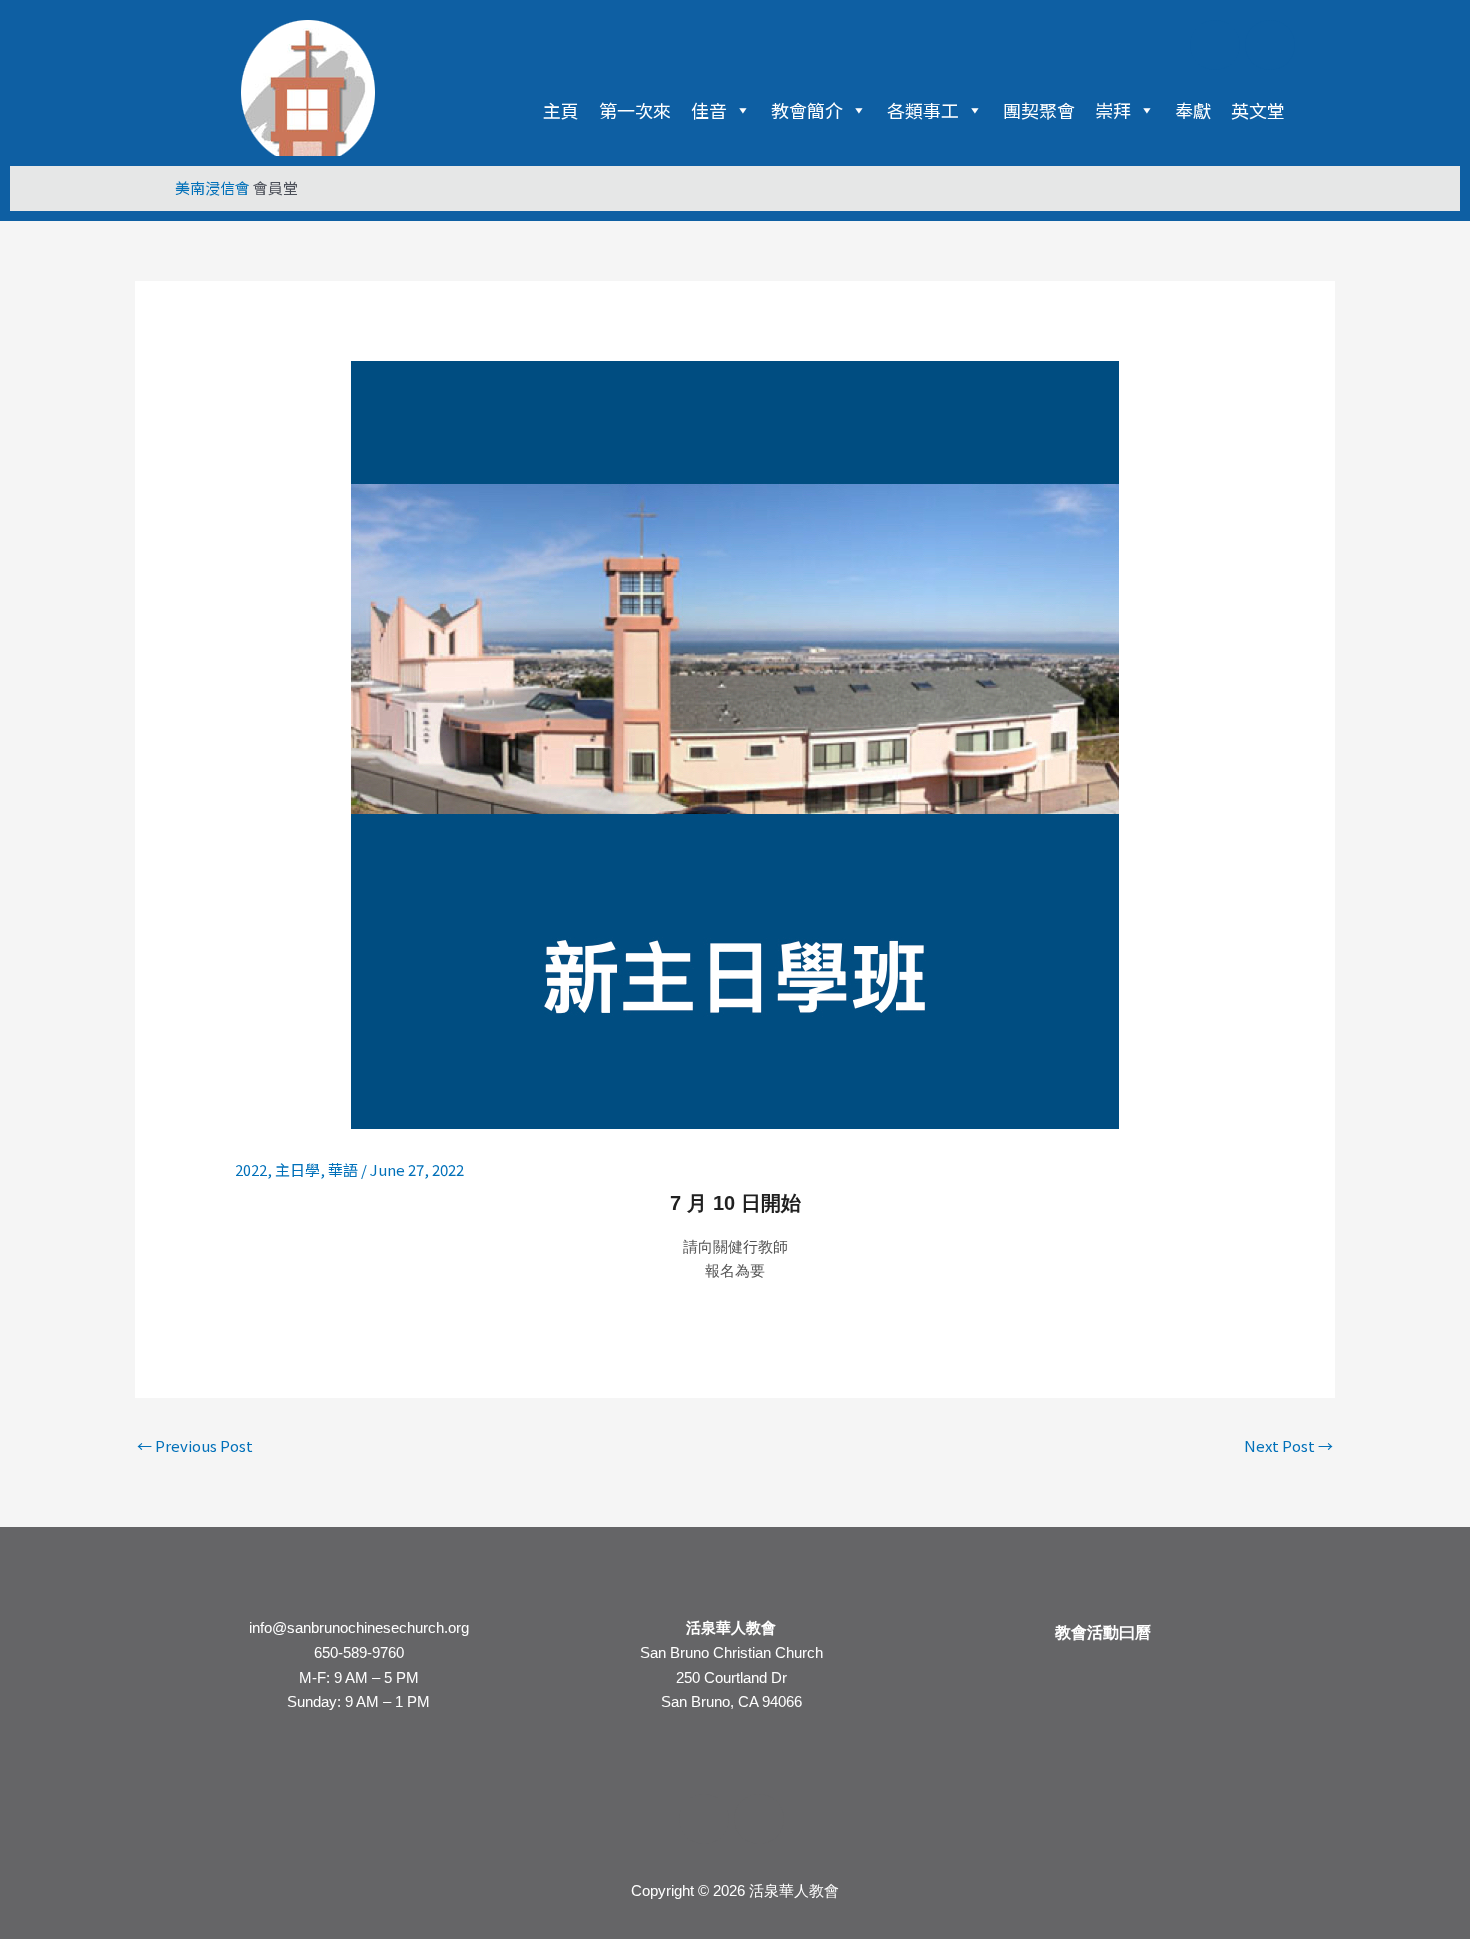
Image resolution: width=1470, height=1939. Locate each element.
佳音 (709, 110)
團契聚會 (1039, 110)
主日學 (297, 1169)
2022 (251, 1169)
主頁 (561, 110)
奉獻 (1193, 110)
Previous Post (195, 1445)
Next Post (1288, 1445)
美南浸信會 (212, 187)
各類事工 (923, 110)
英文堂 (1258, 110)
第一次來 (635, 110)
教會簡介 (807, 110)
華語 (343, 1169)
